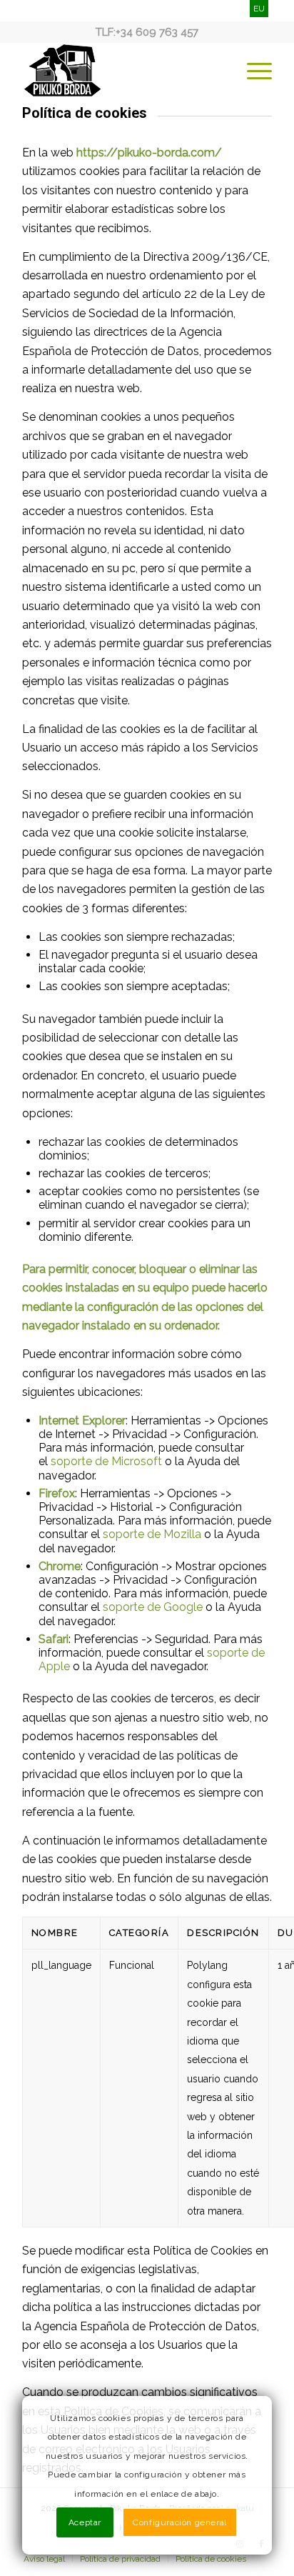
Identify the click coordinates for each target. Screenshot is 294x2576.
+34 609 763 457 (157, 32)
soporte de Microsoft (106, 1461)
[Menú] (252, 71)
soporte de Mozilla (152, 1534)
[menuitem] (252, 71)
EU (259, 9)
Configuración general (180, 2522)
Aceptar (85, 2522)
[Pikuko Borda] (122, 71)
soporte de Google (153, 1607)
